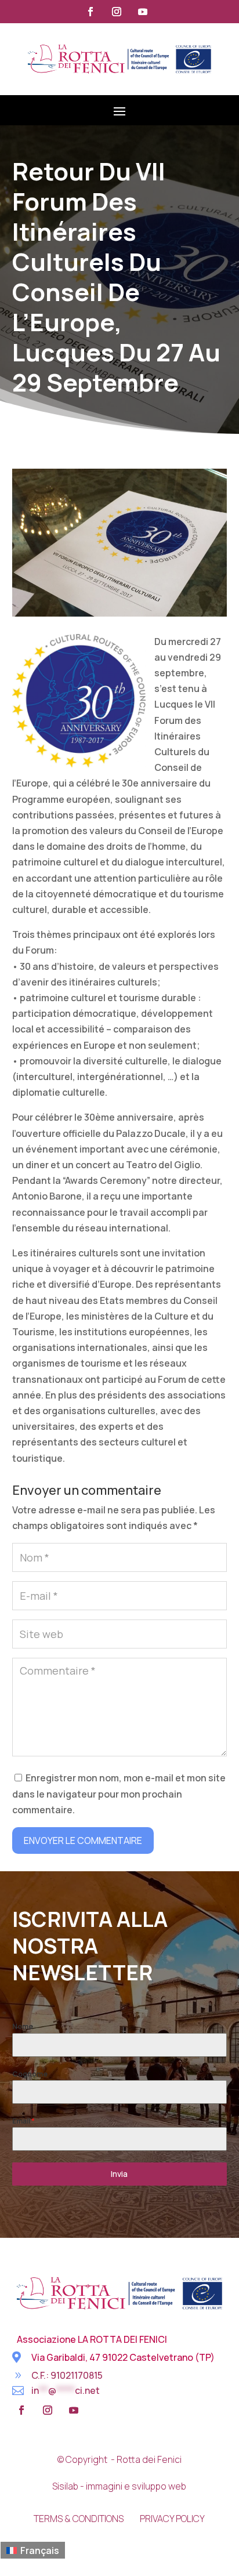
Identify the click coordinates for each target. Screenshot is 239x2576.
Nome (23, 2026)
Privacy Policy (172, 2519)
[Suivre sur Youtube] (143, 12)
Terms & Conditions (79, 2519)
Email (23, 2121)
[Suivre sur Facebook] (90, 12)
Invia (119, 2174)
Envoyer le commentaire (83, 1840)
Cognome (30, 2074)
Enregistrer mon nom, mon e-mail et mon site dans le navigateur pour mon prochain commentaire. (119, 1794)
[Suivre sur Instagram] (117, 12)
